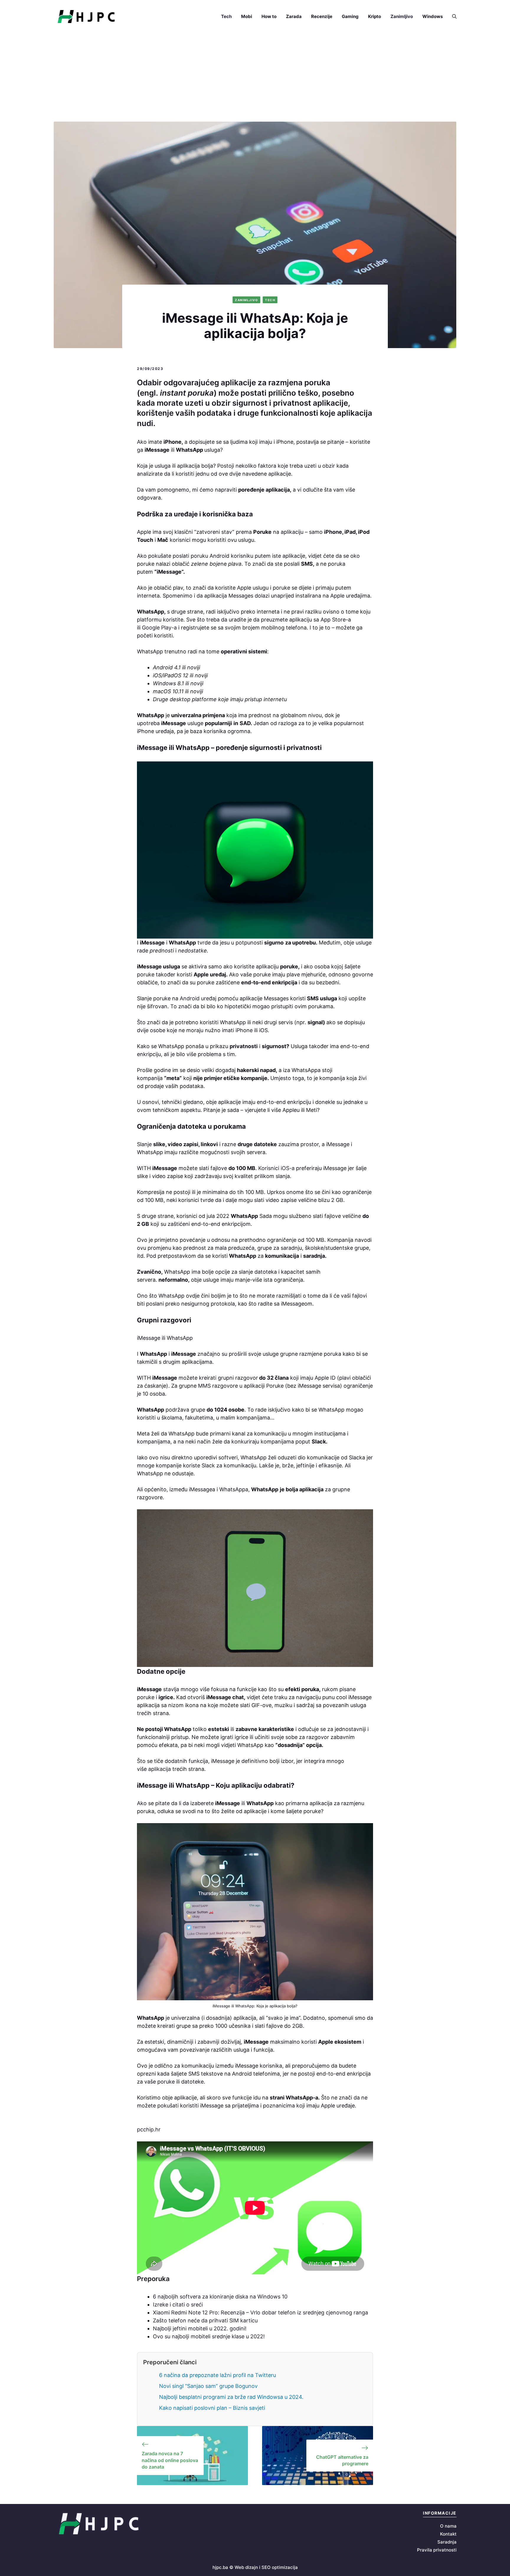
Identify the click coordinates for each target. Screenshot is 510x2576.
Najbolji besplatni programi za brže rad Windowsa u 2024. (231, 2397)
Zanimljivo (402, 16)
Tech (226, 16)
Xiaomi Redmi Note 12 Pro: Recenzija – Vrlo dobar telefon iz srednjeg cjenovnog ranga (260, 2312)
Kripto (375, 16)
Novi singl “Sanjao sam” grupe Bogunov (208, 2386)
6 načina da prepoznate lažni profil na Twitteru (218, 2375)
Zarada (294, 16)
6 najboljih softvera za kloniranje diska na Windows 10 (220, 2297)
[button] (452, 17)
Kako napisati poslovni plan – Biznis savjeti (212, 2408)
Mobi (247, 16)
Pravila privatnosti (437, 2550)
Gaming (350, 16)
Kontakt (448, 2534)
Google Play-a (159, 628)
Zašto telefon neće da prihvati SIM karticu (205, 2320)
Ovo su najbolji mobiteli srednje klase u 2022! (209, 2336)
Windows (433, 16)
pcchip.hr (149, 2129)
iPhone (333, 532)
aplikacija (159, 1769)
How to (269, 16)
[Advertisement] (255, 77)
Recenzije (322, 16)
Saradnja (447, 2542)
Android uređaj (198, 998)
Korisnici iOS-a (276, 1168)
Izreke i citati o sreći (178, 2305)
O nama (448, 2526)
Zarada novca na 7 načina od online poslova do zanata (170, 2460)
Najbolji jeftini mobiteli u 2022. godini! (200, 2328)
